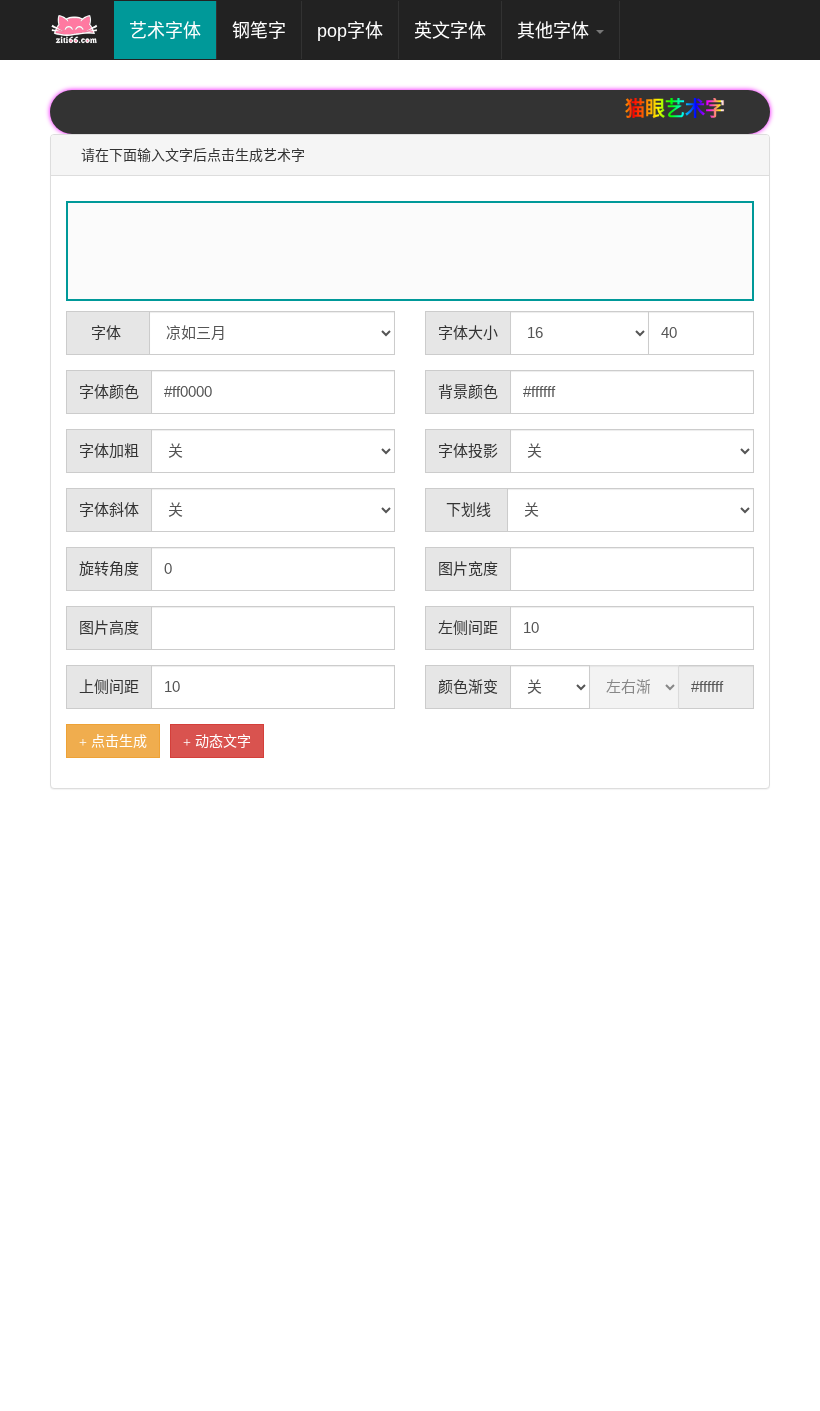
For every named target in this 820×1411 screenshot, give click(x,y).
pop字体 (350, 31)
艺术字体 (172, 30)
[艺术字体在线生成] (74, 30)
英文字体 (450, 31)
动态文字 (233, 741)
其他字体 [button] (555, 31)
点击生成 (123, 741)
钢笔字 (259, 31)
